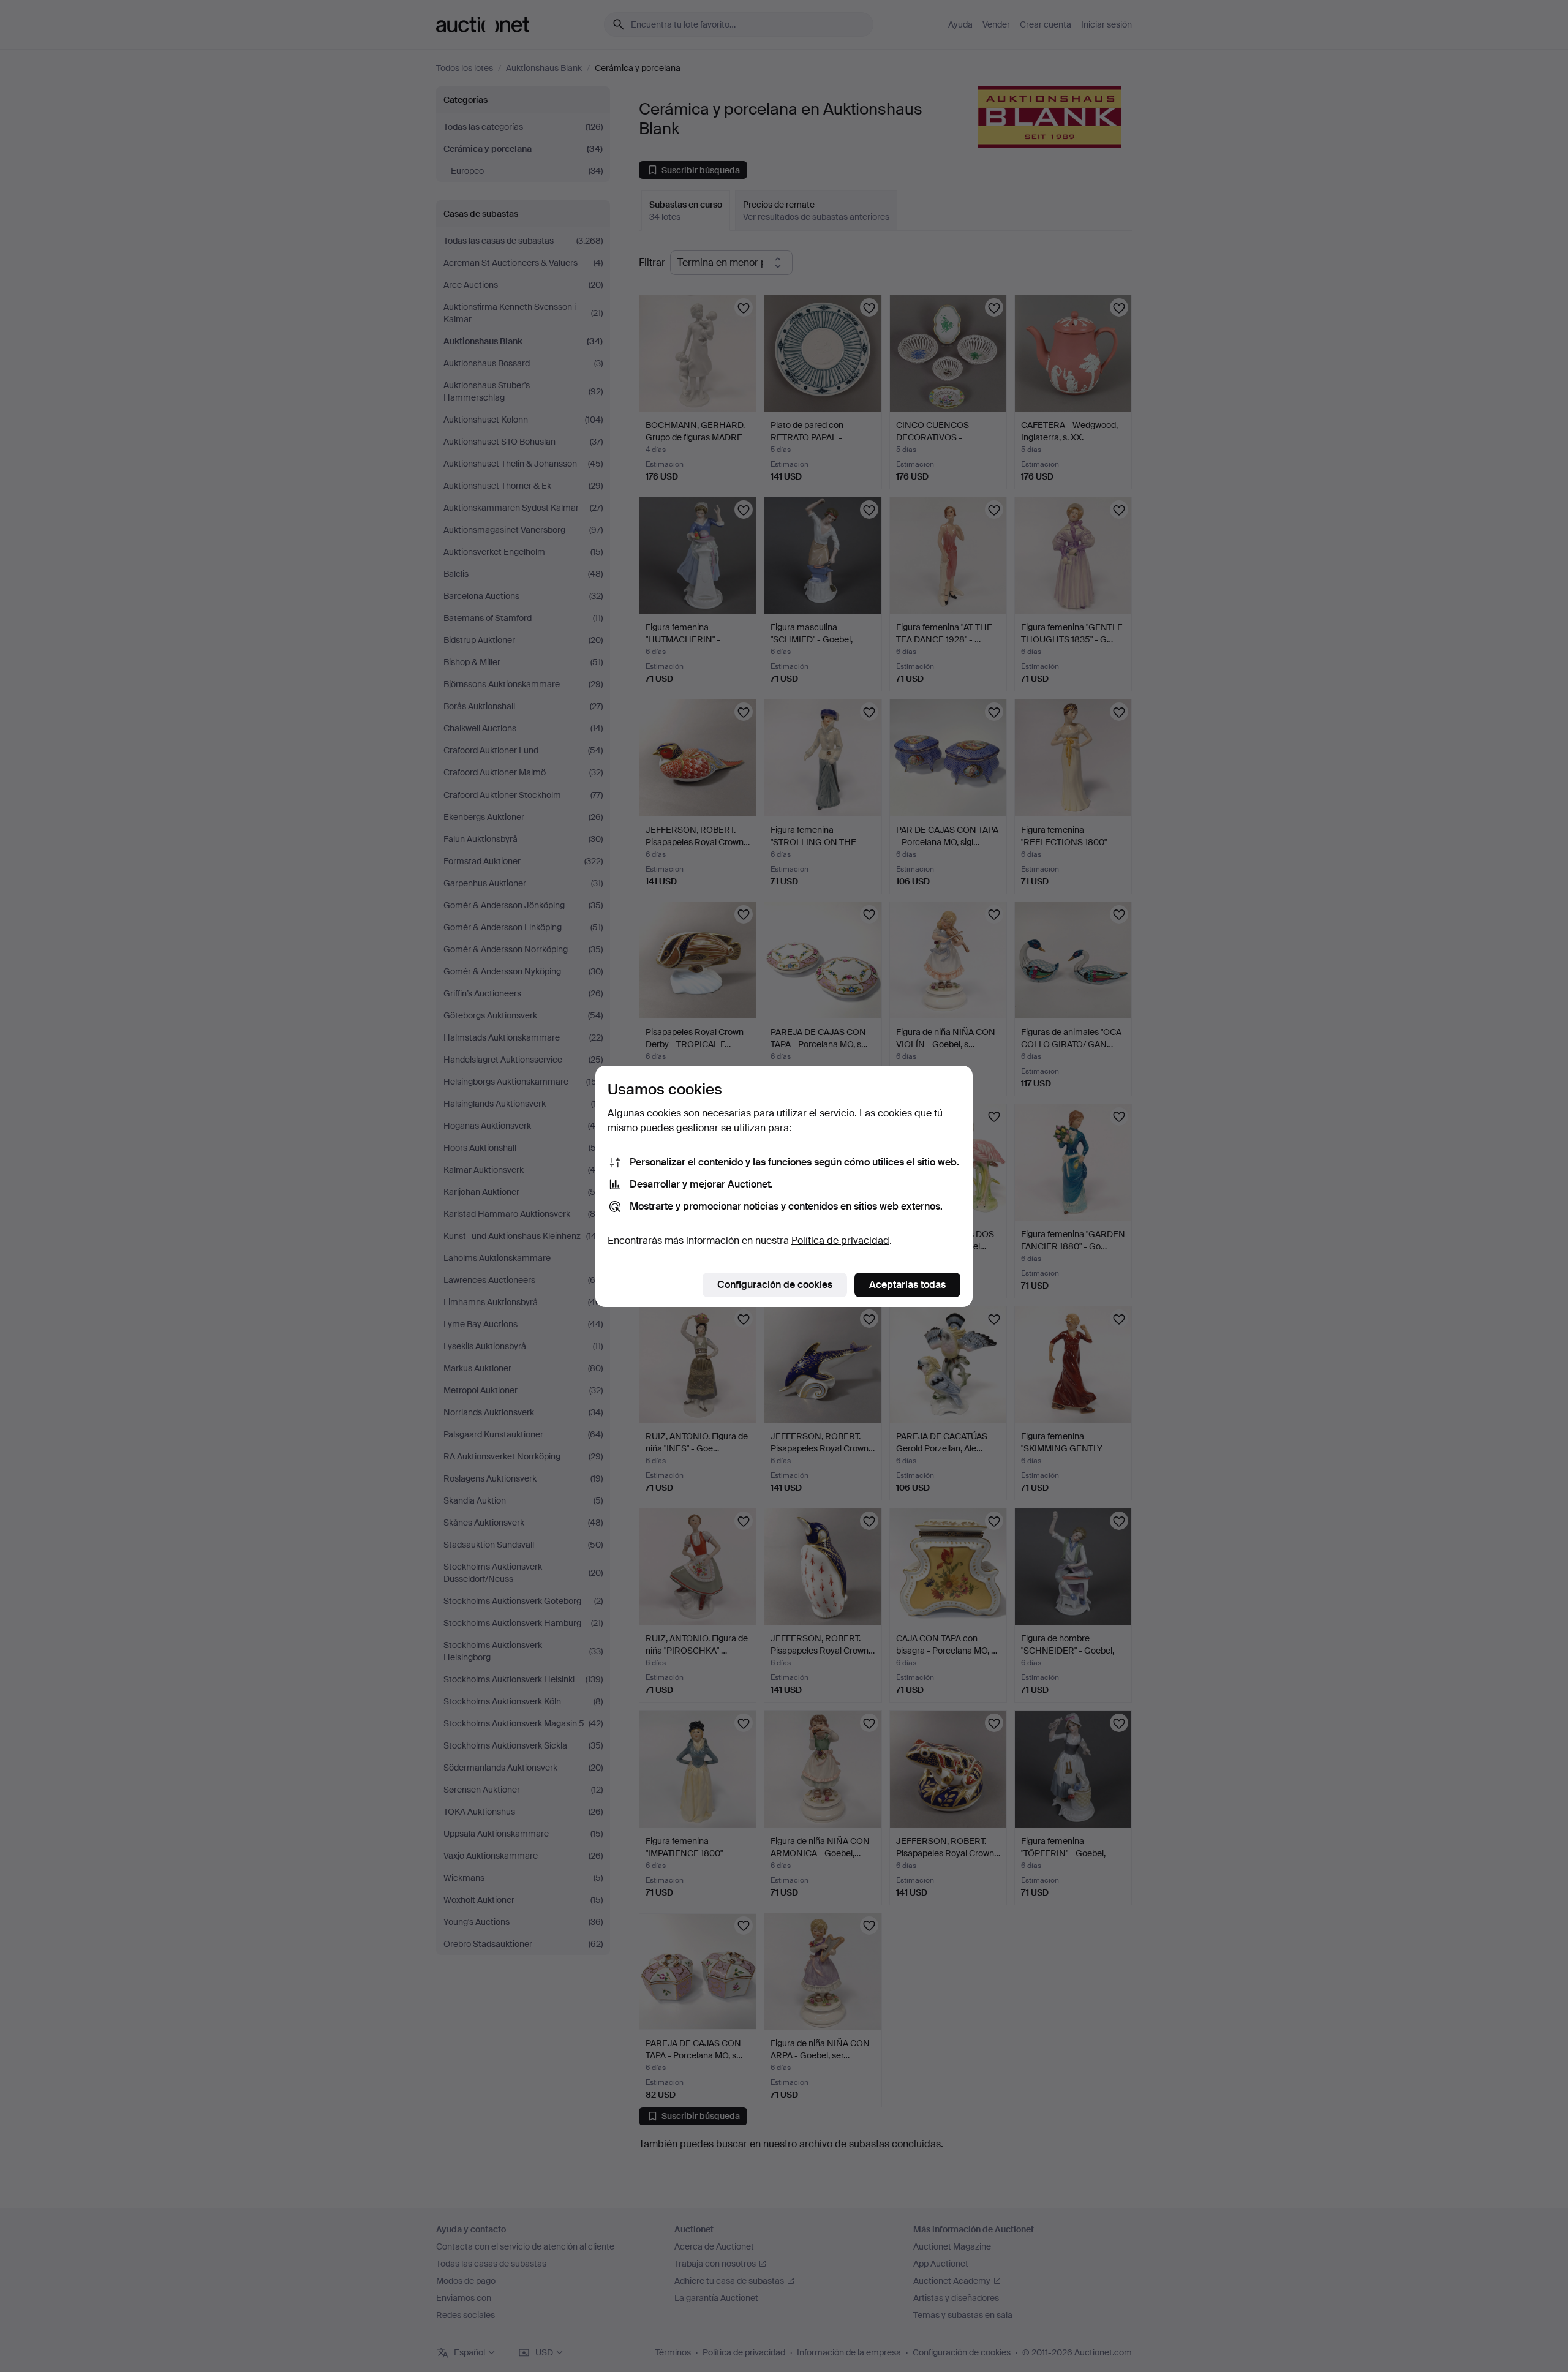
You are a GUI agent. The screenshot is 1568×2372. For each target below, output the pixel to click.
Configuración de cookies (775, 1285)
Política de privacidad (840, 1241)
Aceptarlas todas (907, 1285)
